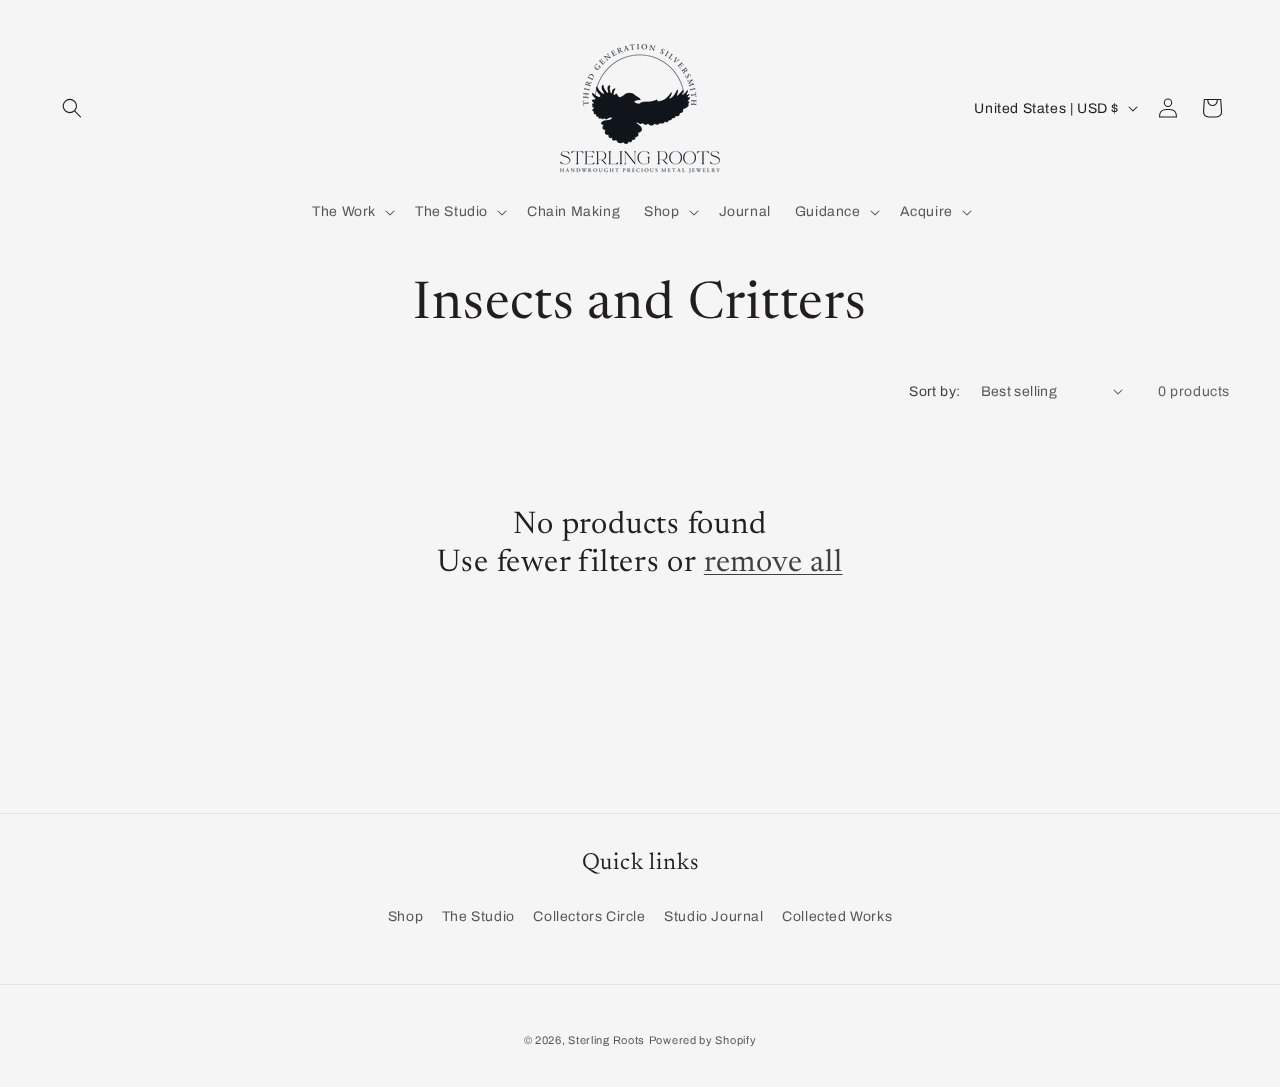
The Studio (478, 916)
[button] (72, 108)
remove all (773, 563)
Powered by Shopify (703, 1040)
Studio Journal (713, 916)
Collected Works (837, 916)
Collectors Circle (589, 916)
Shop (405, 916)
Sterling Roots (606, 1040)
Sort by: (934, 391)
